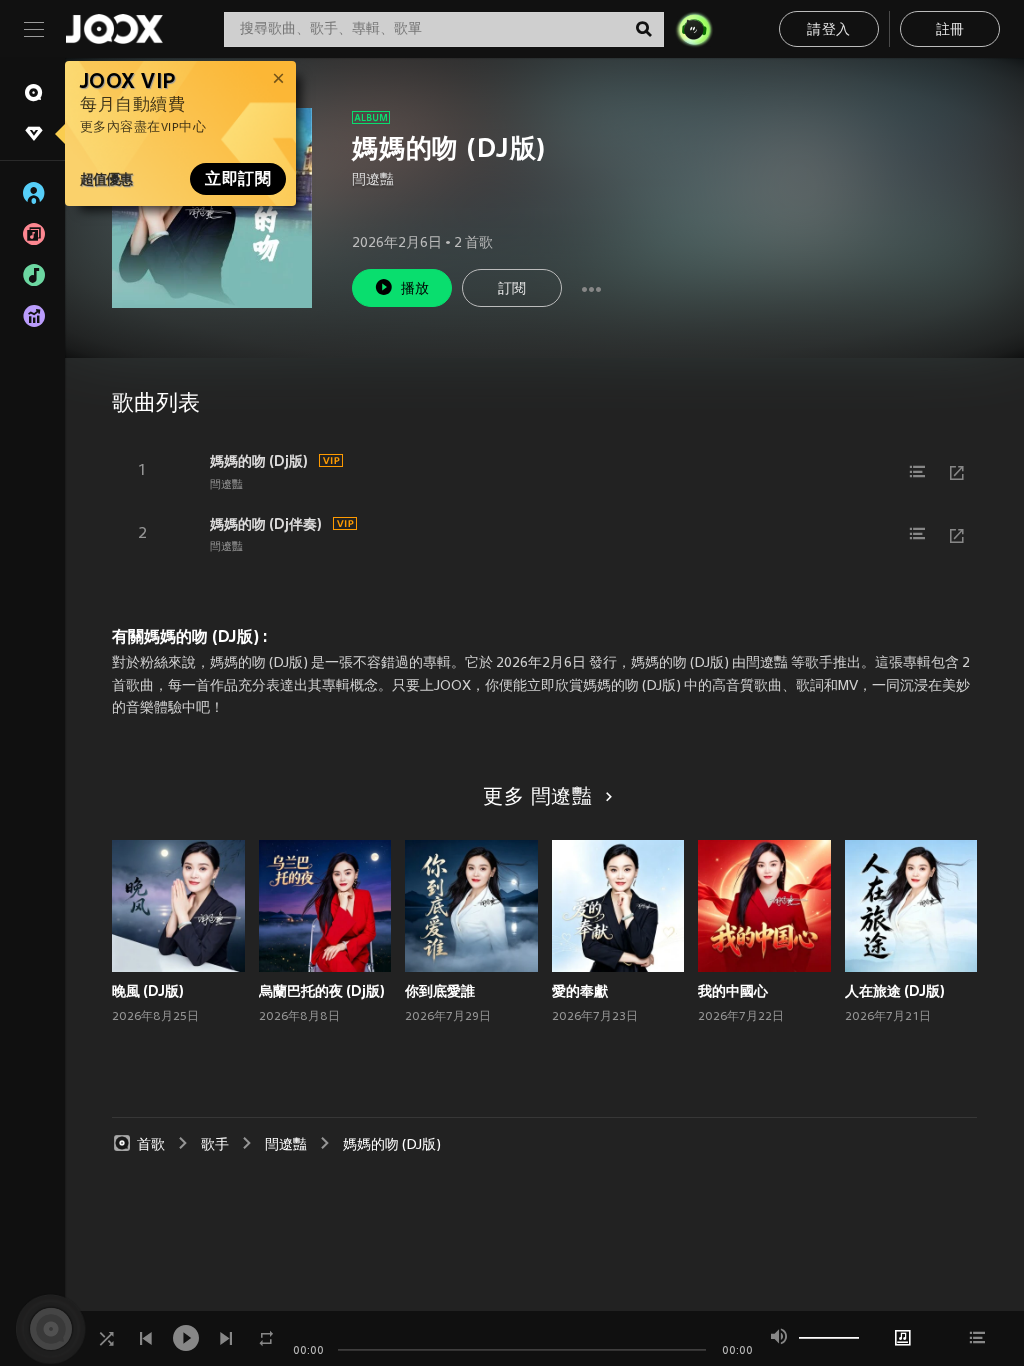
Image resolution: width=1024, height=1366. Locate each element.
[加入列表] (917, 472)
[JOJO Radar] (694, 29)
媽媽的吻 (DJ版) (392, 1145)
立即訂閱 (238, 179)
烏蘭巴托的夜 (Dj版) (322, 991)
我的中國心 (733, 991)
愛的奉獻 (580, 991)
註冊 (950, 30)
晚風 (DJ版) (148, 991)
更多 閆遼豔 (538, 798)
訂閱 (512, 289)
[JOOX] (114, 29)
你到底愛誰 (440, 991)
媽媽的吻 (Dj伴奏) (266, 524)
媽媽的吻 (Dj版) (259, 461)
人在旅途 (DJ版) (895, 991)
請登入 (828, 30)
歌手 (215, 1145)
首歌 (151, 1145)
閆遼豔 (373, 180)
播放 (415, 289)
